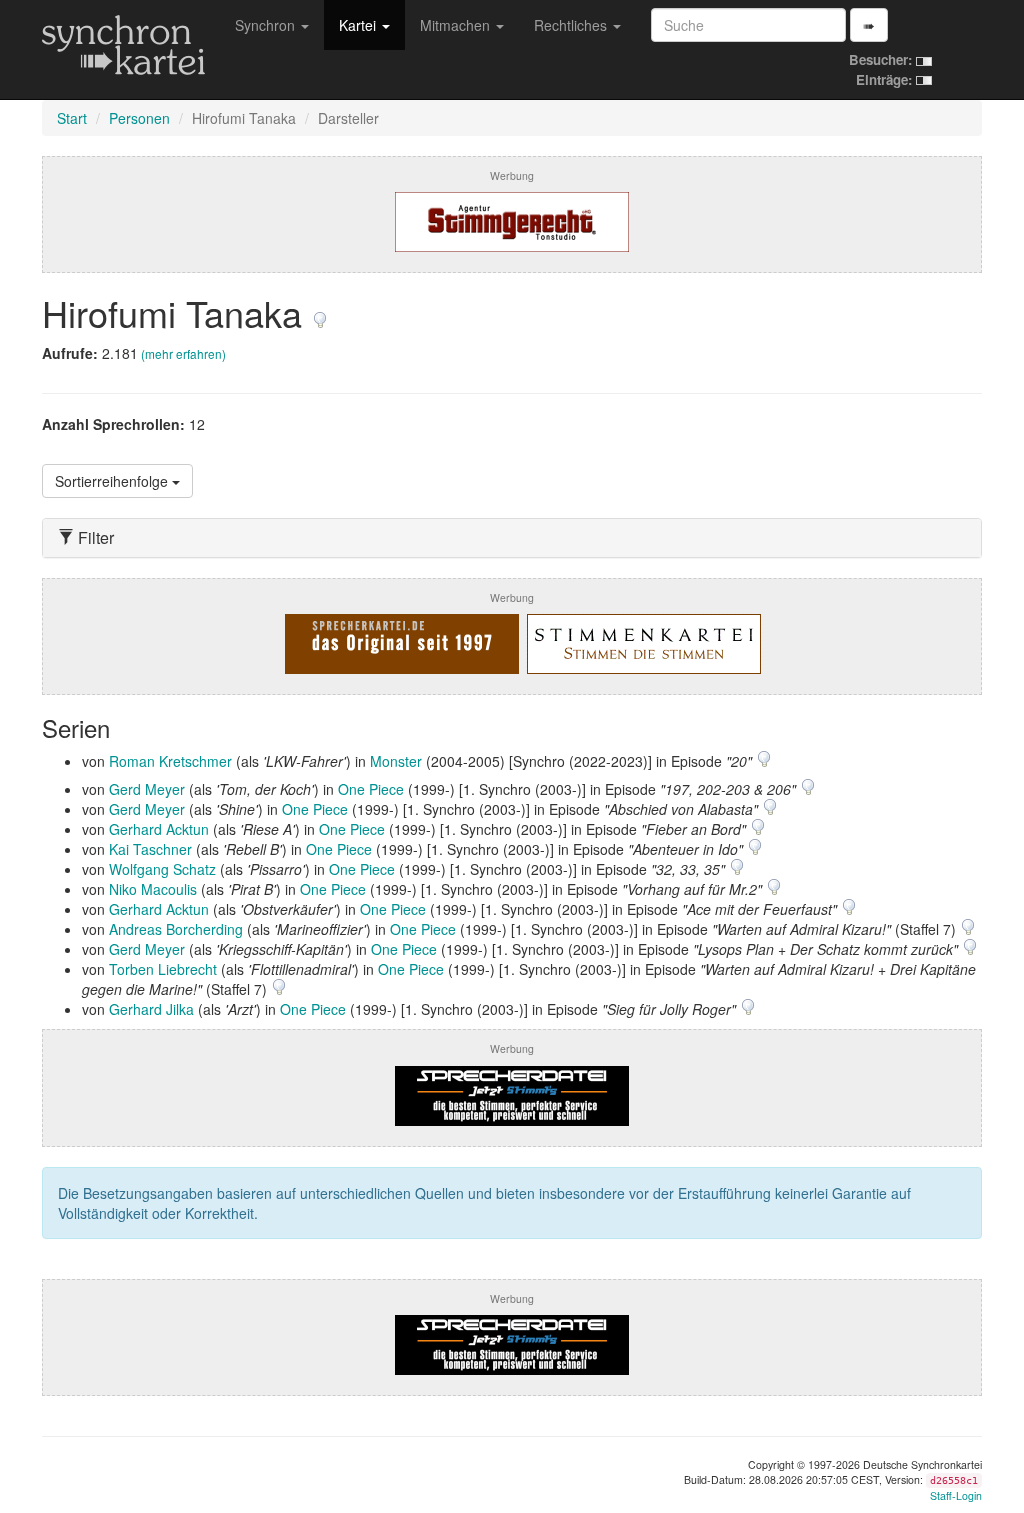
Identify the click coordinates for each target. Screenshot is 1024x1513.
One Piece (371, 789)
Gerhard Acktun (159, 829)
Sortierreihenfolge (113, 481)
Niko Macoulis (153, 889)
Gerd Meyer (147, 789)
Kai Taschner (150, 849)
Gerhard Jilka (151, 1009)
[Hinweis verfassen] (320, 312)
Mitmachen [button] (457, 25)
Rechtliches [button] (572, 25)
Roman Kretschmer (170, 761)
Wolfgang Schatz (162, 869)
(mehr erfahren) (183, 353)
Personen (139, 118)
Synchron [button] (267, 25)
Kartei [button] (359, 25)
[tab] (512, 538)
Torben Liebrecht (163, 969)
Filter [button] (94, 538)
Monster (396, 761)
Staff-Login (956, 1495)
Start (72, 118)
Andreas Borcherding (176, 929)
